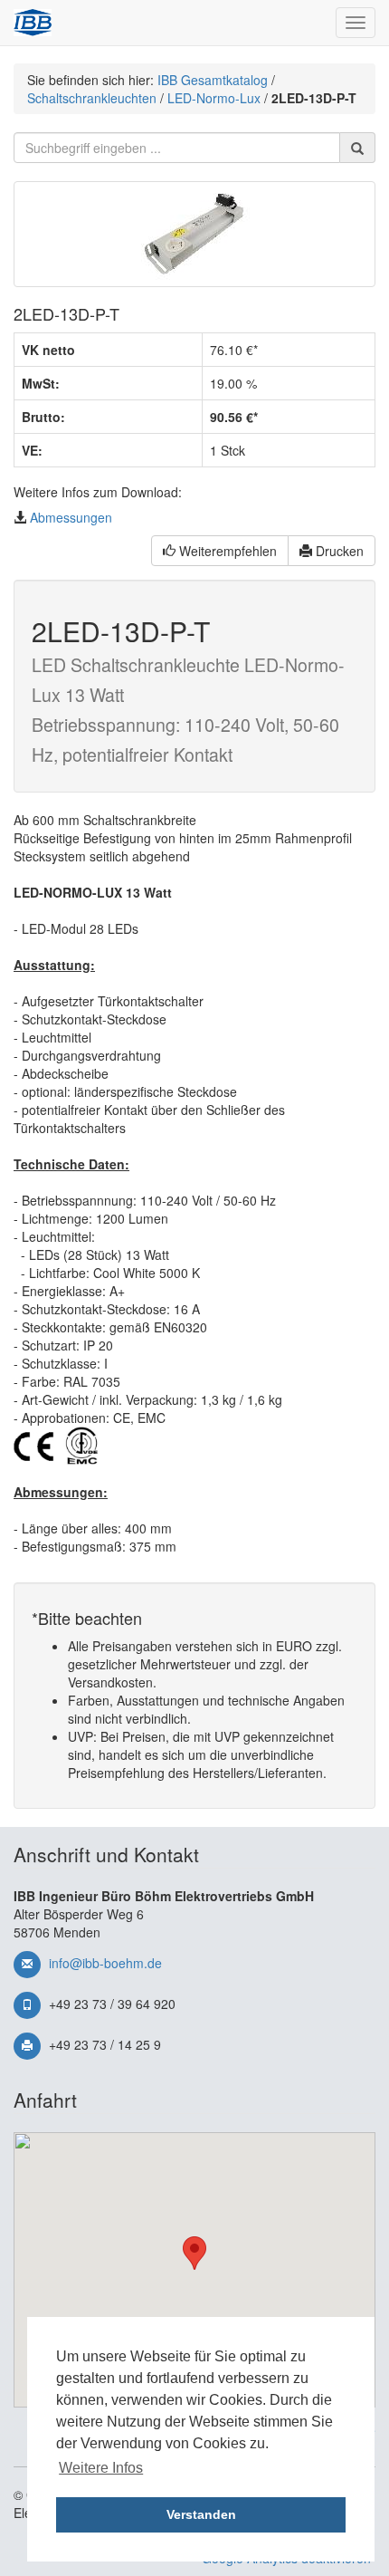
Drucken (338, 551)
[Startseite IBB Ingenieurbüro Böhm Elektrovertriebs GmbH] (33, 23)
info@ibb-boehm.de (105, 1963)
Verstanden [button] (201, 2514)
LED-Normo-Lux (214, 98)
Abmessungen (71, 517)
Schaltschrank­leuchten (92, 98)
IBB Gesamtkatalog (213, 80)
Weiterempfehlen (226, 551)
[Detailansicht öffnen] (194, 234)
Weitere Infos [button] (101, 2468)
